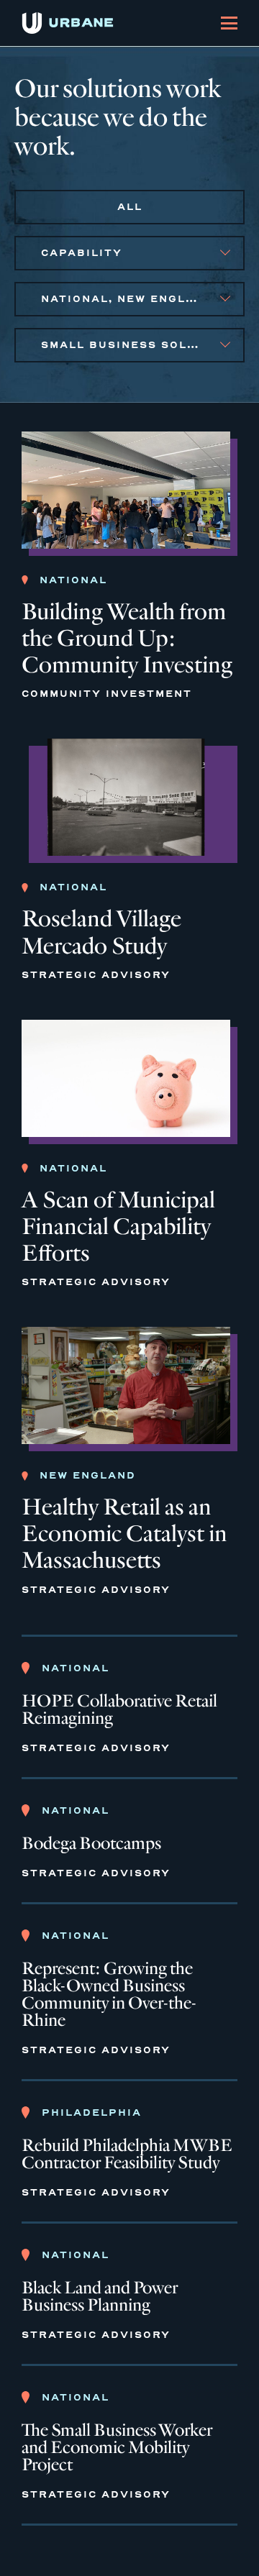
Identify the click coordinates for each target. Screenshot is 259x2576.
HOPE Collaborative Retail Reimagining (119, 1710)
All (130, 207)
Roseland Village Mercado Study (101, 932)
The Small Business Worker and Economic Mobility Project (117, 2448)
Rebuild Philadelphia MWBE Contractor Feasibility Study (127, 2155)
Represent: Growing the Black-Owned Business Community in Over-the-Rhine (109, 1995)
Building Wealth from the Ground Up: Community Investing (127, 638)
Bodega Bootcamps (91, 1844)
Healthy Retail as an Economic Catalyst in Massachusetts (124, 1534)
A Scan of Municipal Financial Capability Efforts (118, 1227)
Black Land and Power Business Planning (100, 2297)
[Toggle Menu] (229, 23)
